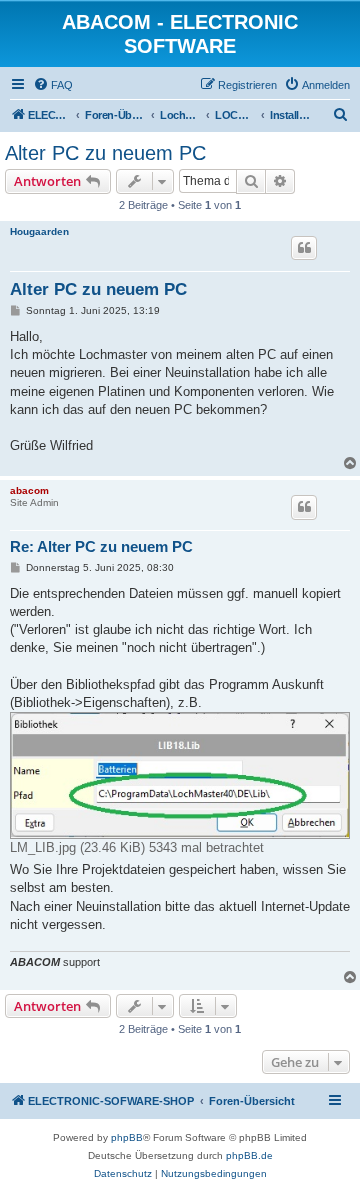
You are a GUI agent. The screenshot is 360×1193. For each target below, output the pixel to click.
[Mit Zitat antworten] (304, 248)
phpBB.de (249, 1155)
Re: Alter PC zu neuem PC (101, 546)
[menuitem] (53, 85)
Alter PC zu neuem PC (105, 153)
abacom (29, 490)
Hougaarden (39, 231)
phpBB (127, 1137)
